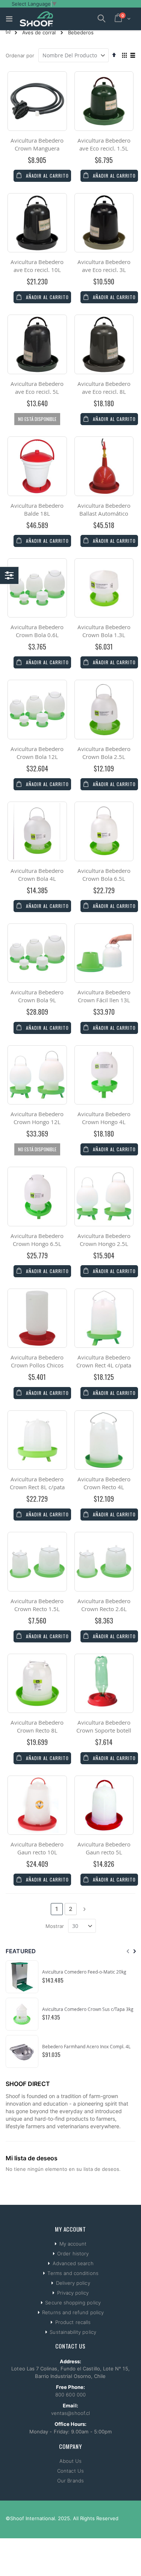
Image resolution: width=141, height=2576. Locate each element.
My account (73, 2244)
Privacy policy (73, 2293)
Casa (8, 31)
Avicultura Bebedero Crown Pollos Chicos (37, 1361)
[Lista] (133, 56)
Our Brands (70, 2481)
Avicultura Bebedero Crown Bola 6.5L (104, 875)
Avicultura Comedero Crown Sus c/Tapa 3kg (88, 2009)
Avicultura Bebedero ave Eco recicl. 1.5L (104, 144)
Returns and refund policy (73, 2312)
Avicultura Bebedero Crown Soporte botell (104, 1726)
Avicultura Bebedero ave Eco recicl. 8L (104, 388)
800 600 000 (70, 2395)
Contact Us (70, 2471)
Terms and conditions (73, 2273)
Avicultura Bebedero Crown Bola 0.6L (37, 631)
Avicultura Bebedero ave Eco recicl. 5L (37, 388)
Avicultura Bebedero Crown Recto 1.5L (37, 1605)
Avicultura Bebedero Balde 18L (37, 509)
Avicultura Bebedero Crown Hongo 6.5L (37, 1240)
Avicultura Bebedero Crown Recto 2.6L (104, 1605)
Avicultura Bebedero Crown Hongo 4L (104, 1118)
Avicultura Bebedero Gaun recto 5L (104, 1848)
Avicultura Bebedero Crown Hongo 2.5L (104, 1240)
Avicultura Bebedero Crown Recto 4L (104, 1483)
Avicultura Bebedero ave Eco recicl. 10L (37, 266)
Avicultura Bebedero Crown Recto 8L (37, 1726)
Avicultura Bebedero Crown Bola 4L (37, 875)
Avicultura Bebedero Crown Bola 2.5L (104, 753)
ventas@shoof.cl (70, 2413)
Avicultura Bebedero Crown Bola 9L (37, 996)
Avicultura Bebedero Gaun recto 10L (37, 1848)
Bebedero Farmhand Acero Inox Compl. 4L (86, 2046)
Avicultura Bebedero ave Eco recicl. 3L (104, 266)
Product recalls (73, 2322)
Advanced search (73, 2263)
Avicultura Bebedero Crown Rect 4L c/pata (104, 1361)
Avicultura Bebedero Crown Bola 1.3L (104, 631)
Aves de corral (39, 33)
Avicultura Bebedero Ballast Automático (104, 509)
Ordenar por (20, 55)
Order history (73, 2253)
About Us (71, 2461)
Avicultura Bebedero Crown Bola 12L (37, 753)
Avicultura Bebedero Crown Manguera (37, 144)
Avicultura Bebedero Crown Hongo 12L (37, 1118)
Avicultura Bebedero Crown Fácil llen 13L (104, 996)
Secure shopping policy (73, 2303)
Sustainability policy (73, 2332)
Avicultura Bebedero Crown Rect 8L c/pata (37, 1483)
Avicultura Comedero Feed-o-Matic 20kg (84, 1972)
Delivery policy (73, 2283)
